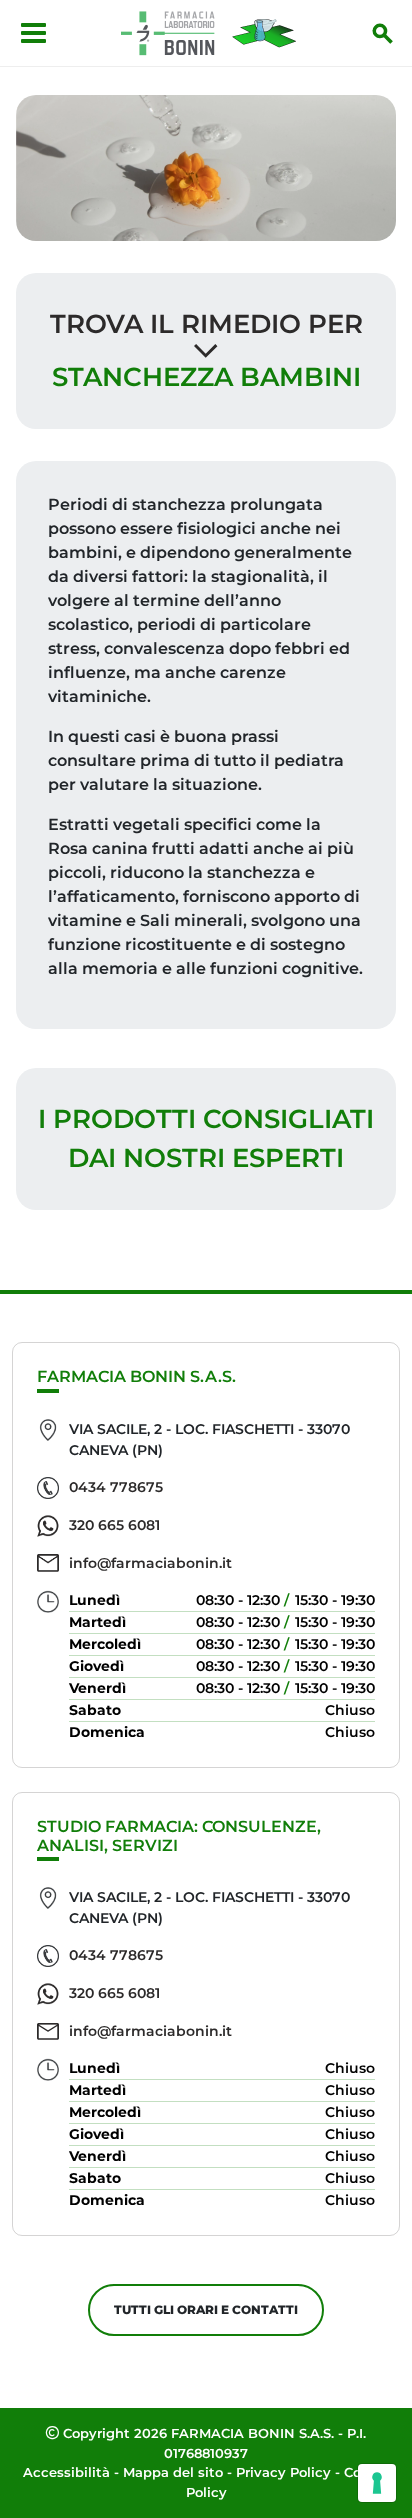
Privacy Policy (283, 2472)
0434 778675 (116, 1487)
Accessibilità (66, 2472)
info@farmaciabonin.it (150, 1563)
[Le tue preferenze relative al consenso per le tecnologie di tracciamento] (377, 2483)
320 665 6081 (114, 1525)
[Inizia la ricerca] (383, 33)
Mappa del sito (173, 2472)
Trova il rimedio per (206, 324)
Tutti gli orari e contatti (206, 2309)
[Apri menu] (33, 33)
